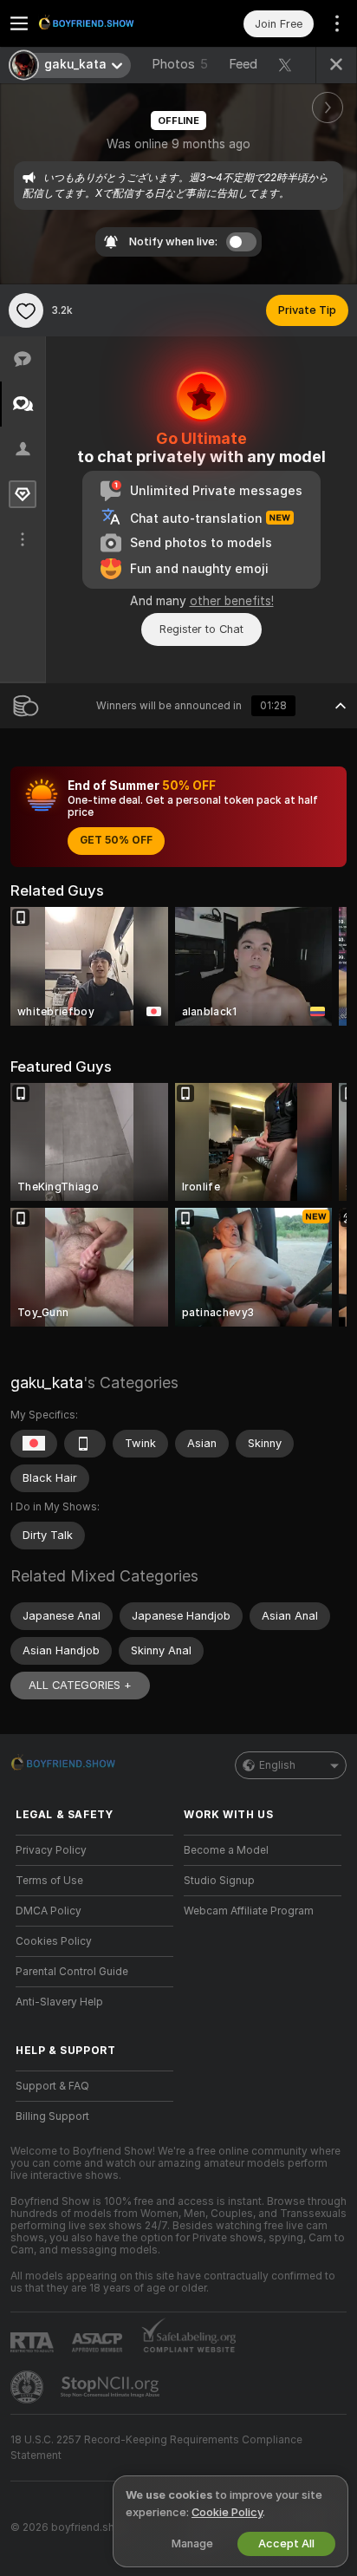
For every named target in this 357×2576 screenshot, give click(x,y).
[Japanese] (34, 1444)
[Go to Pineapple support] (29, 2387)
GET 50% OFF (116, 840)
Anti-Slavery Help (59, 2002)
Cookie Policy (227, 2512)
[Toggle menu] (19, 23)
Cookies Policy (54, 1941)
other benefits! (232, 601)
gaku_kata (47, 1383)
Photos (180, 64)
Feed (243, 64)
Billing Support (52, 2116)
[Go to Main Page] (108, 23)
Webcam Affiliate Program (249, 1911)
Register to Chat (201, 629)
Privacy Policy (51, 1850)
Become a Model (226, 1850)
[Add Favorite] (26, 310)
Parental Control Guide (72, 1972)
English (277, 1765)
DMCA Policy (49, 1911)
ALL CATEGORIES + (80, 1685)
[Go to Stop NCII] (112, 2387)
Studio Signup (219, 1881)
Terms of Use (49, 1881)
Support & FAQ (52, 2086)
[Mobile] (85, 1444)
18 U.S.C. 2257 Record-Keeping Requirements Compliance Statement (156, 2448)
